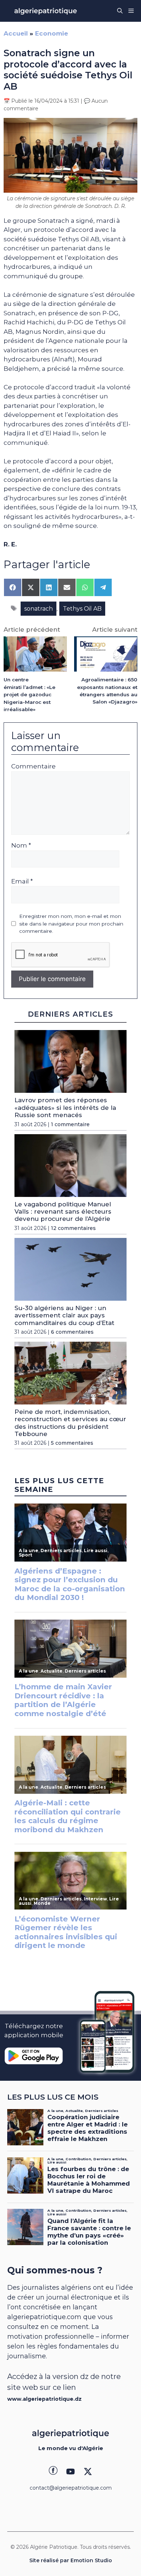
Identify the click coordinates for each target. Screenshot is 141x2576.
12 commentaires (73, 1228)
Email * (22, 881)
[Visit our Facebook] (53, 2472)
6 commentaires (72, 1332)
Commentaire (33, 766)
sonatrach (39, 609)
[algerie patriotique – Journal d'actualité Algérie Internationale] (46, 11)
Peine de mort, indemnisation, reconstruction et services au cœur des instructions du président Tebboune (70, 1423)
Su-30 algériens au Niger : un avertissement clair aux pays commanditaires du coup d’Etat (64, 1315)
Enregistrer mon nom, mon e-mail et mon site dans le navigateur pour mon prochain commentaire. (71, 924)
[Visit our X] (88, 2472)
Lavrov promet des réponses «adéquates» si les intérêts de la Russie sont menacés (65, 1107)
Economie (52, 33)
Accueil (16, 33)
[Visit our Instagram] (70, 2472)
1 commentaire (70, 1124)
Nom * (21, 845)
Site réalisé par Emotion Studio (71, 2560)
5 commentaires (72, 1443)
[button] (120, 11)
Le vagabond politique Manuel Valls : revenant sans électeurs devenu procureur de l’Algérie (63, 1212)
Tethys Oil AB (82, 609)
